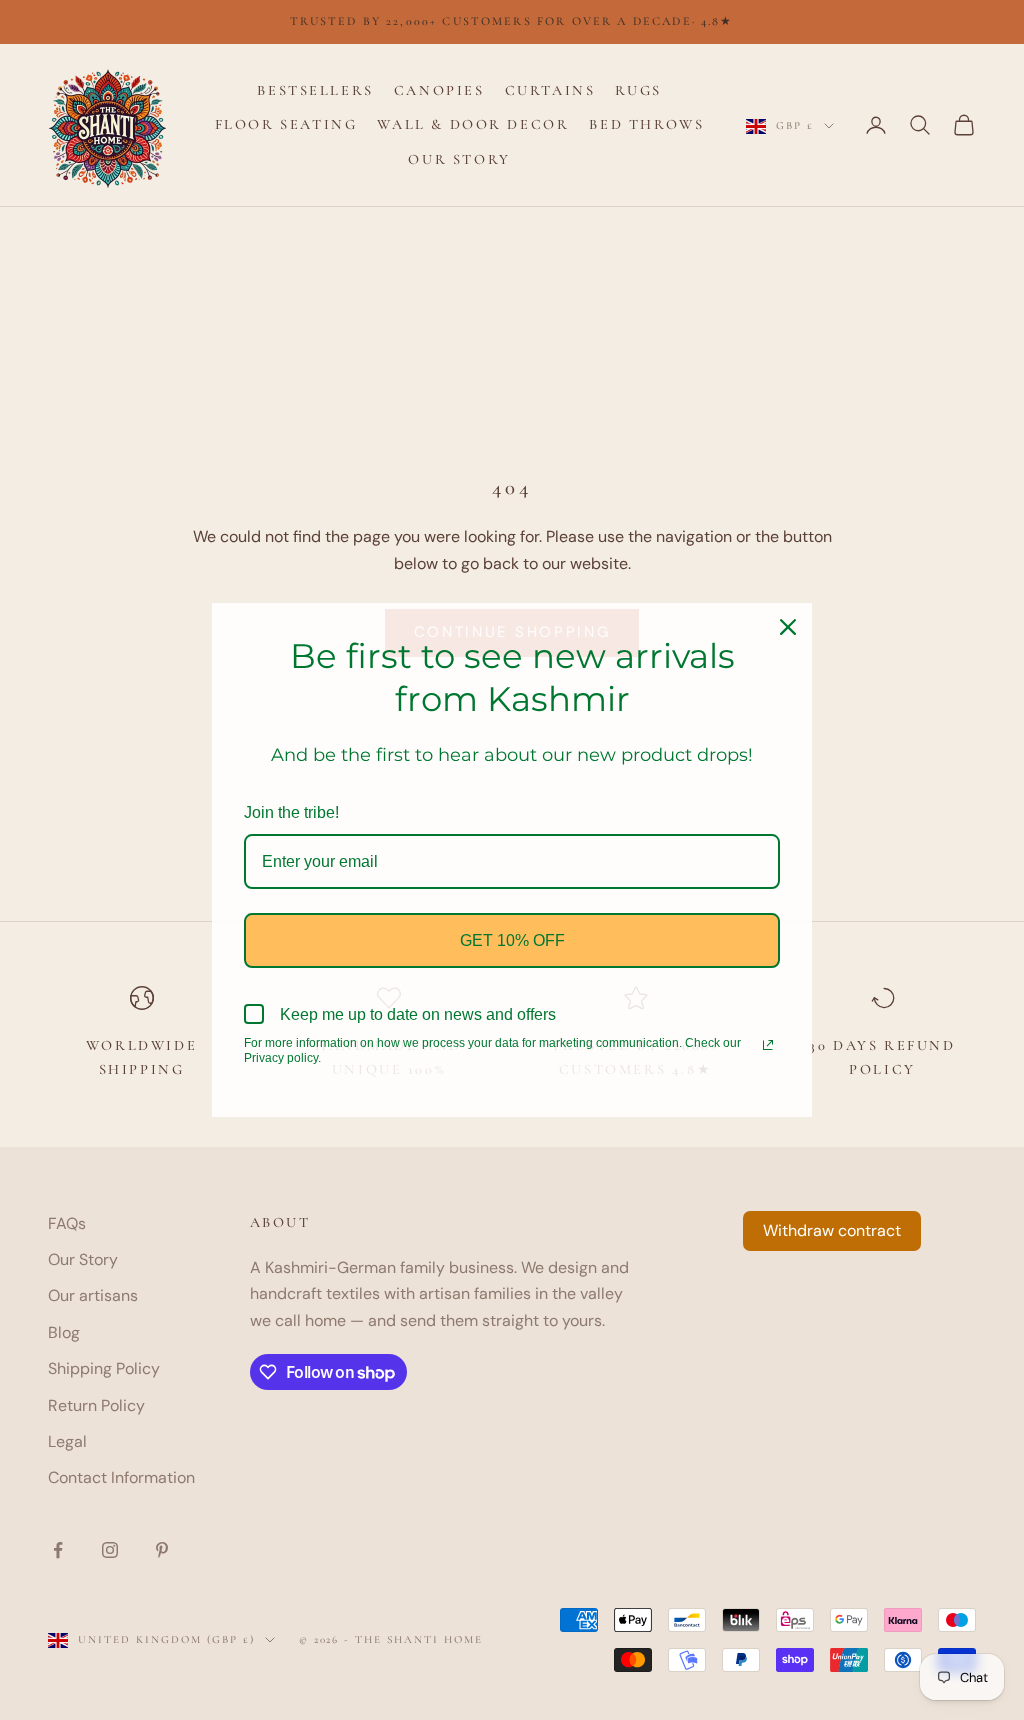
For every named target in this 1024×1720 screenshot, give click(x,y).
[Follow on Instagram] (110, 1550)
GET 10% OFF (512, 940)
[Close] (788, 627)
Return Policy (96, 1405)
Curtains (550, 90)
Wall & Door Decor (473, 124)
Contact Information (121, 1477)
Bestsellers (315, 90)
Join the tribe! (291, 812)
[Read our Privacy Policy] (768, 1045)
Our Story (459, 159)
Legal (67, 1441)
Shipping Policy (104, 1368)
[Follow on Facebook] (58, 1550)
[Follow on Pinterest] (162, 1550)
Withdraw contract (832, 1230)
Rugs (638, 90)
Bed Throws (646, 124)
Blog (64, 1332)
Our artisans (93, 1295)
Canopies (439, 90)
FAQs (67, 1223)
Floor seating (286, 124)
